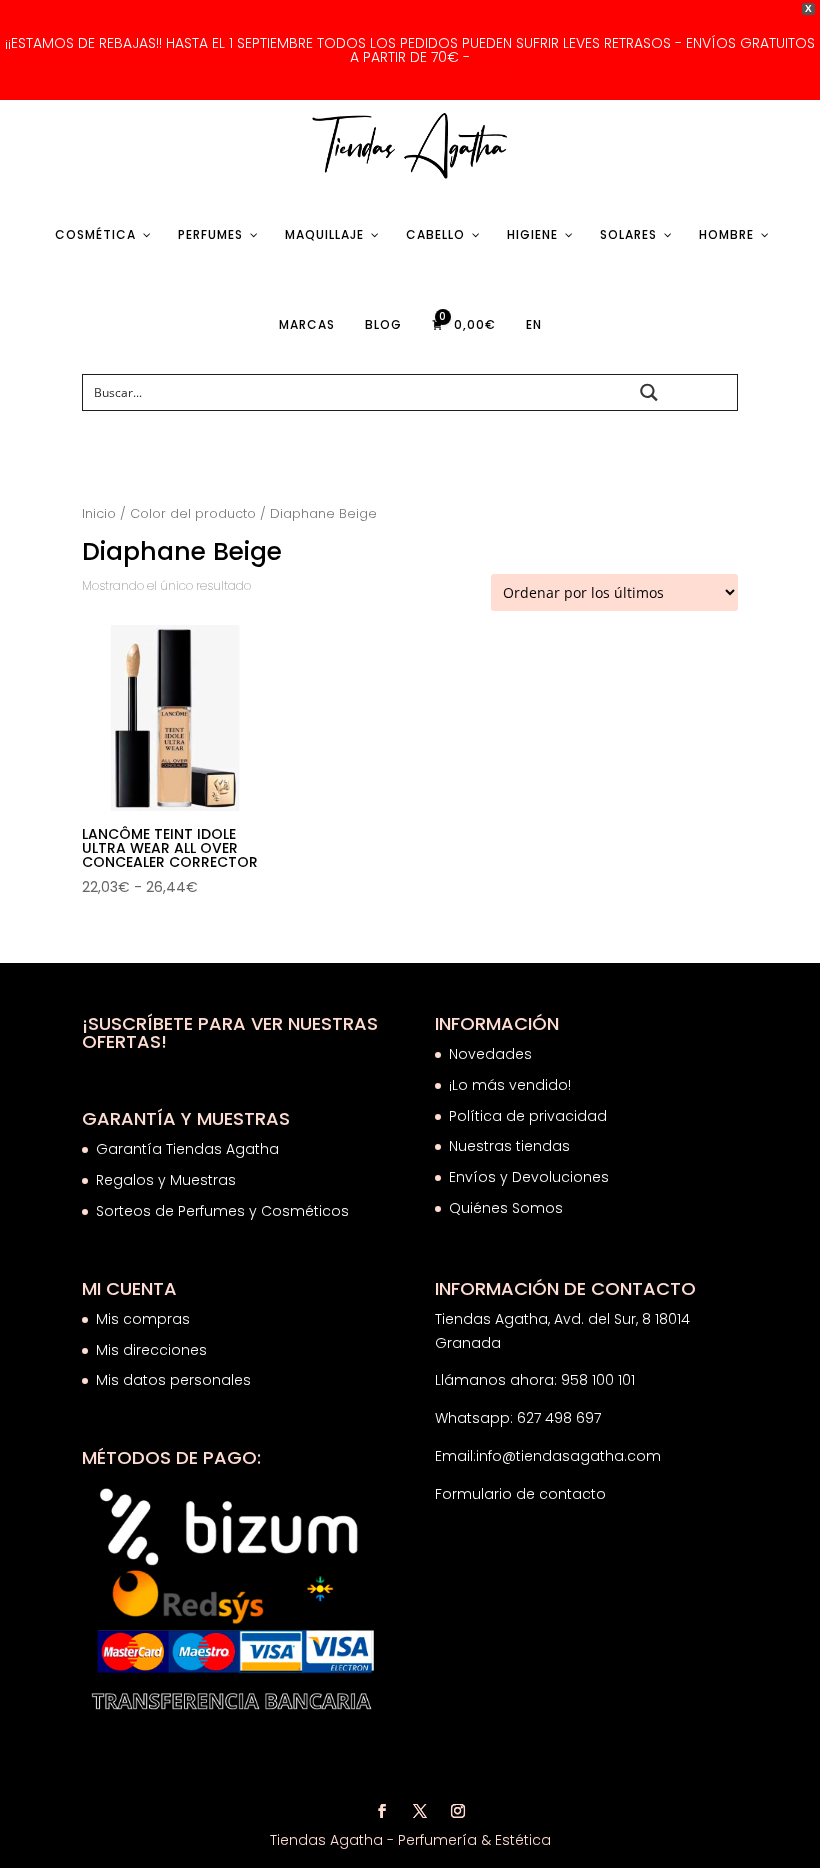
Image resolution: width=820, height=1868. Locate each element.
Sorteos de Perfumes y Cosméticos (222, 1211)
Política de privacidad (528, 1116)
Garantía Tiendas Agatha (187, 1149)
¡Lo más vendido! (510, 1085)
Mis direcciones (151, 1350)
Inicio (99, 513)
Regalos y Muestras (166, 1180)
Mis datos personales (173, 1380)
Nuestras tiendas (511, 1146)
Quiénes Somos (506, 1208)
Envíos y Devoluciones (531, 1177)
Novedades (490, 1054)
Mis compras (143, 1319)
